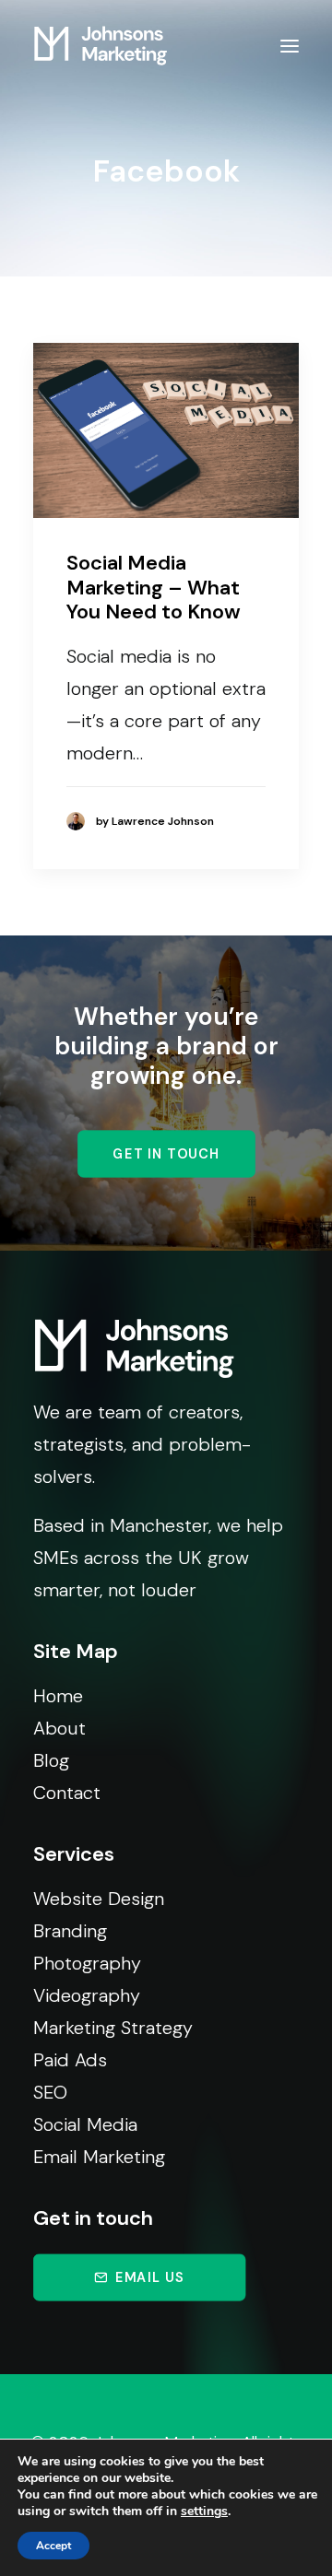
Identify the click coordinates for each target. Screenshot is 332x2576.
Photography (87, 1963)
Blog (51, 1760)
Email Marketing (99, 2157)
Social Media (85, 2124)
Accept (53, 2546)
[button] (290, 46)
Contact (67, 1793)
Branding (70, 1931)
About (59, 1728)
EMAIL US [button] (150, 2277)
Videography (87, 1995)
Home (58, 1696)
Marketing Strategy (113, 2028)
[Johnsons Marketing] (101, 46)
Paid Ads (70, 2060)
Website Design (99, 1899)
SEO (50, 2092)
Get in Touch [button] (166, 1154)
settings (204, 2511)
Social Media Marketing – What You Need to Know (154, 587)
